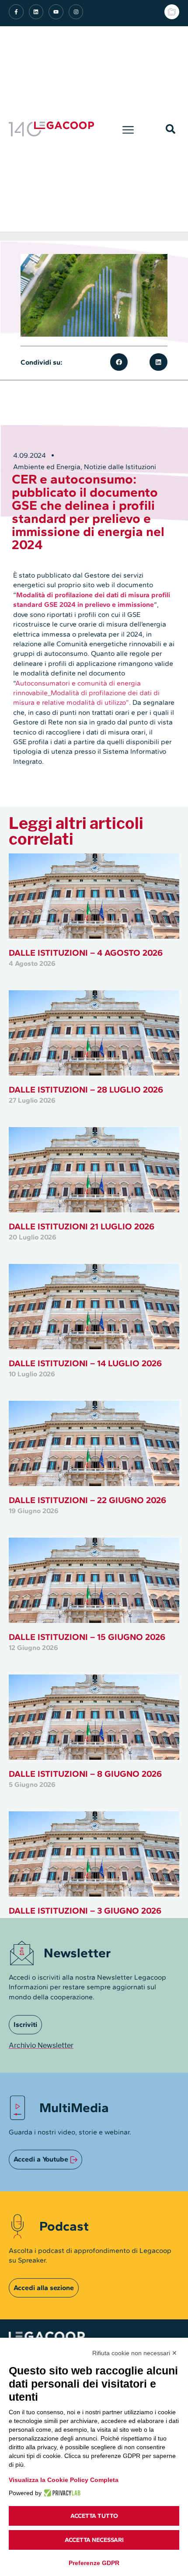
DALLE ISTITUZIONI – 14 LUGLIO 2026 (85, 1363)
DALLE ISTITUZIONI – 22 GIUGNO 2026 (87, 1500)
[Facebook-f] (16, 12)
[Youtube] (56, 12)
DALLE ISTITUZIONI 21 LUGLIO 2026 (82, 1226)
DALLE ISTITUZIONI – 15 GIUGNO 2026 (87, 1637)
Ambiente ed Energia (47, 467)
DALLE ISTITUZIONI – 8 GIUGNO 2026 (85, 1774)
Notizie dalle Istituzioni (120, 467)
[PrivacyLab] (61, 2493)
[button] (128, 129)
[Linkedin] (36, 12)
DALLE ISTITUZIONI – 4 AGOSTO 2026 (86, 953)
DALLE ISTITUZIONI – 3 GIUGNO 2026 (85, 1911)
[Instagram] (76, 12)
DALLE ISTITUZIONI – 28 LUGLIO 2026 (86, 1090)
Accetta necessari (94, 2540)
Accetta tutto (94, 2516)
